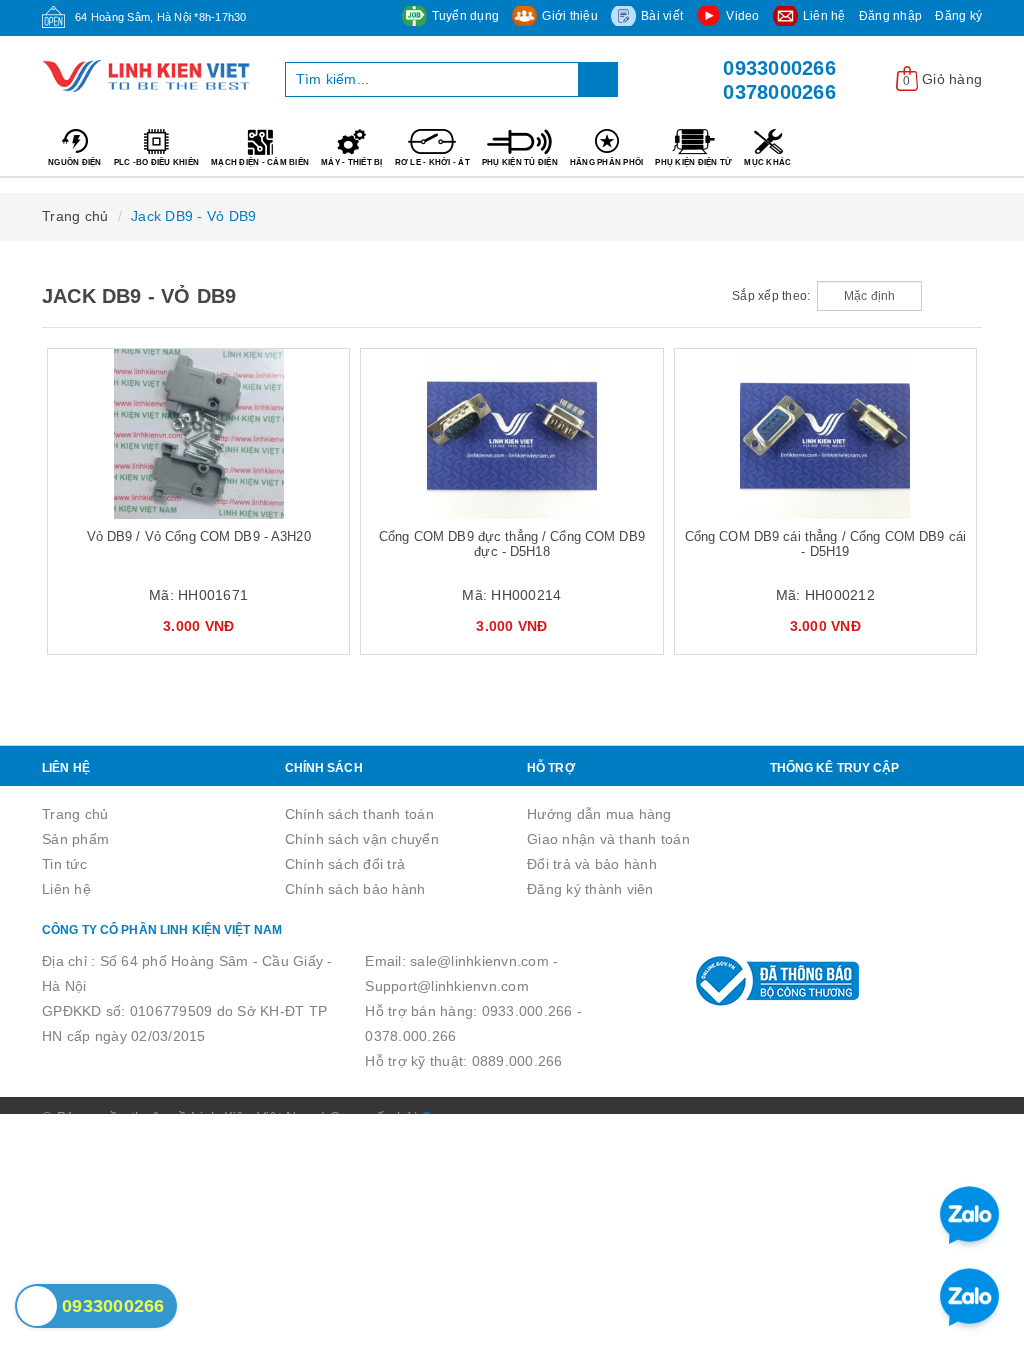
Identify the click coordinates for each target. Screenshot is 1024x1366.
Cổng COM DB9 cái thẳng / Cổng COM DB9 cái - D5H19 (825, 544)
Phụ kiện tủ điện (520, 162)
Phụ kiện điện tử (693, 162)
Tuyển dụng (466, 16)
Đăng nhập (890, 16)
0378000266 (779, 92)
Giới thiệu (570, 16)
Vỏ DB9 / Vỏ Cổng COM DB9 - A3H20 (199, 536)
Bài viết (662, 16)
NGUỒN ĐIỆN (75, 162)
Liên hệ (824, 16)
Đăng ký (958, 16)
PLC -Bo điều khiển (157, 162)
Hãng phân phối (607, 162)
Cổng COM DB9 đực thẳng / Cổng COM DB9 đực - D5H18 (512, 544)
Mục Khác (767, 162)
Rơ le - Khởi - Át (432, 162)
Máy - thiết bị (352, 162)
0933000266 (779, 68)
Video (742, 16)
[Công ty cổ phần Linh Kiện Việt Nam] (148, 76)
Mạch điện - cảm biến (260, 162)
